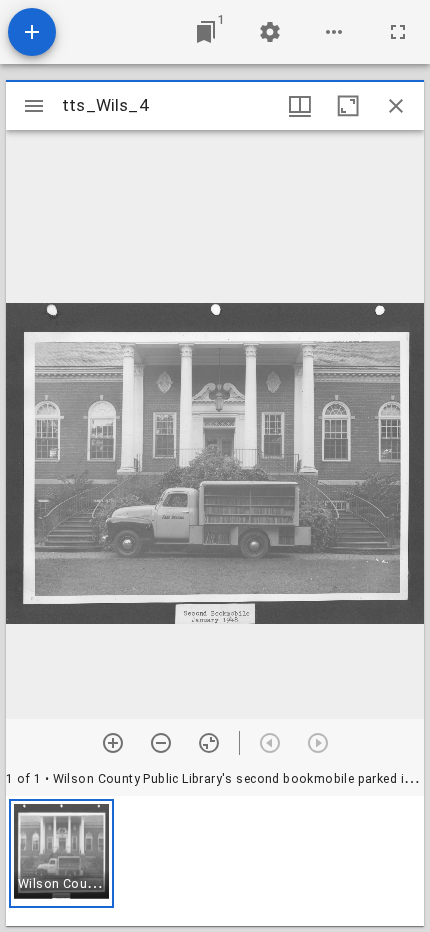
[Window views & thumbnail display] (300, 106)
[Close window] (396, 106)
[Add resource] (32, 32)
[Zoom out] (161, 743)
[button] (61, 853)
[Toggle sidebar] (34, 106)
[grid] (215, 861)
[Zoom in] (113, 743)
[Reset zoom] (209, 743)
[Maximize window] (348, 106)
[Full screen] (398, 32)
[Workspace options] (334, 32)
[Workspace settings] (270, 32)
